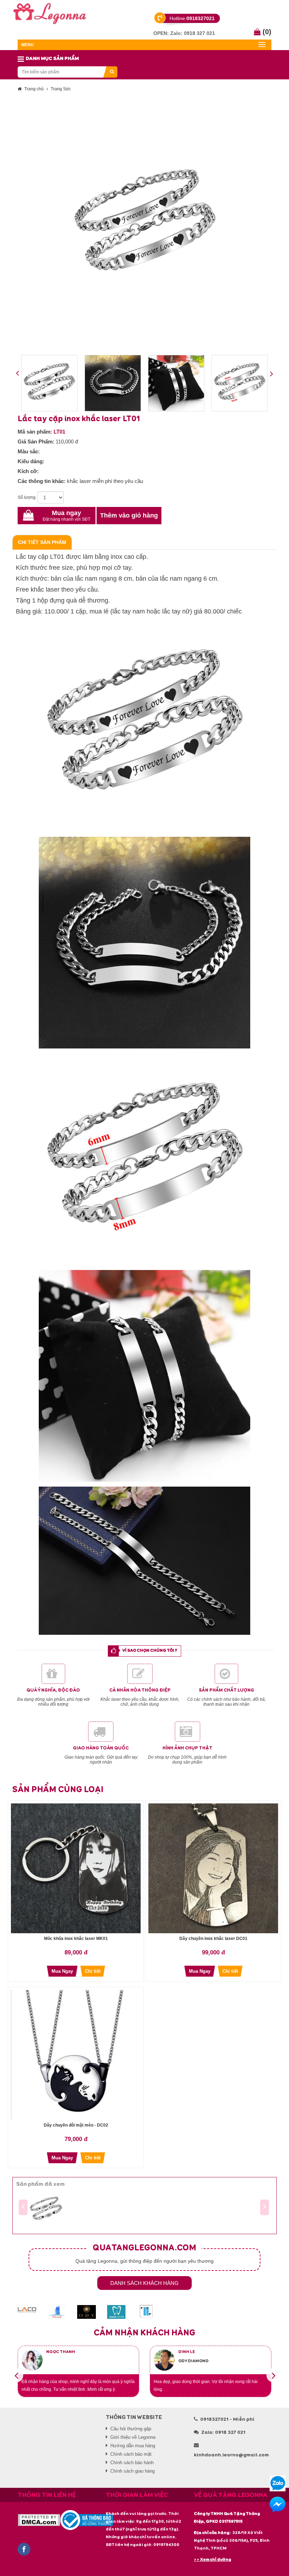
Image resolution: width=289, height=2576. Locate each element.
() (266, 32)
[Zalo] (278, 2483)
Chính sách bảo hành (132, 2463)
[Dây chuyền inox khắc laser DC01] (213, 1868)
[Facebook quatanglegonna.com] (24, 2549)
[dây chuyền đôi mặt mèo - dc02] (76, 2055)
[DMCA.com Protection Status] (39, 2520)
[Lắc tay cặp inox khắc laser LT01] (46, 2209)
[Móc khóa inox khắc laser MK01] (76, 1868)
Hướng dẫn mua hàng (133, 2446)
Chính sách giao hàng (133, 2471)
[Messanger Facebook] (278, 2505)
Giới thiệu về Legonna (133, 2437)
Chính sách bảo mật (131, 2454)
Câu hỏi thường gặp (131, 2429)
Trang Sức (61, 89)
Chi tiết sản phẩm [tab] (42, 542)
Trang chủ (34, 89)
